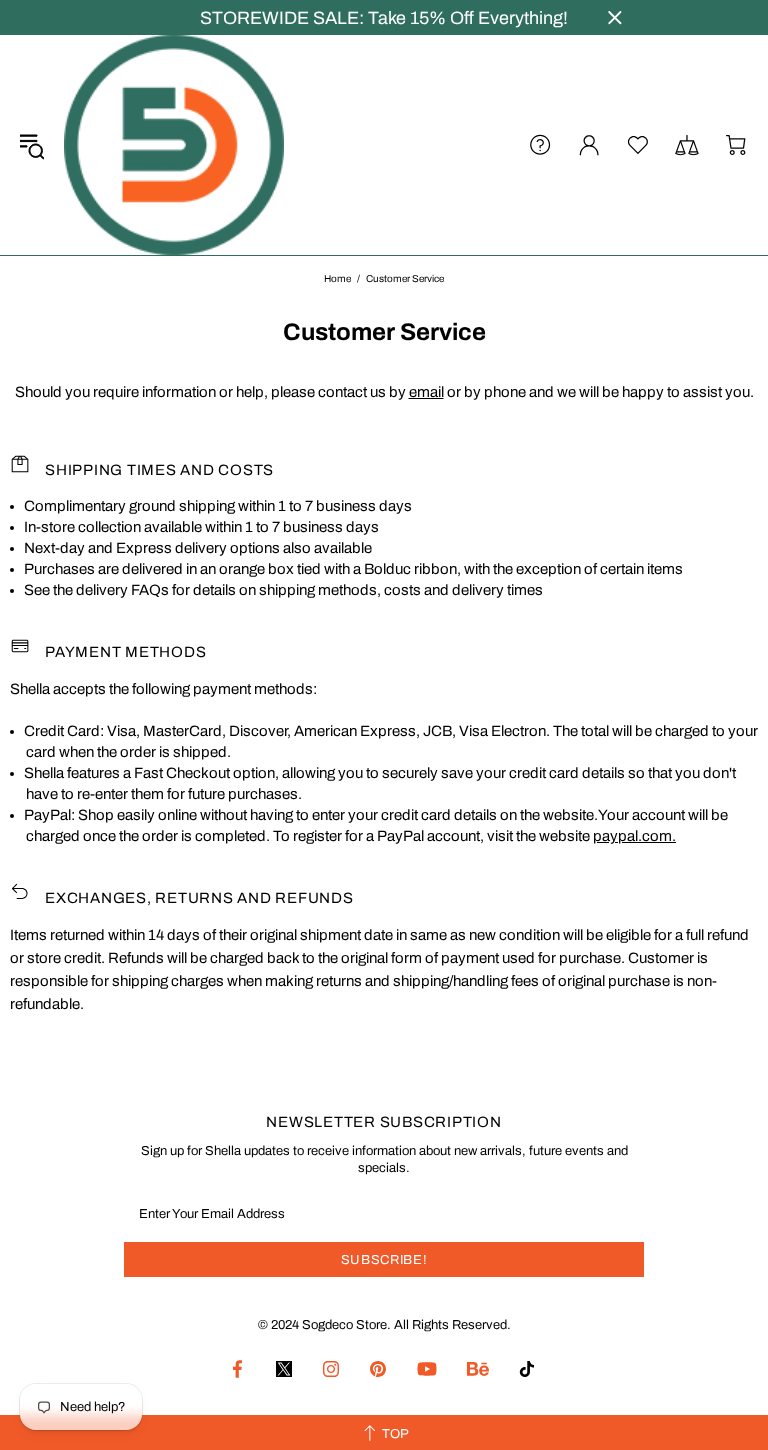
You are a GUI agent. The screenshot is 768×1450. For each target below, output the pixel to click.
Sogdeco (174, 145)
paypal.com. (634, 836)
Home (337, 278)
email (426, 392)
